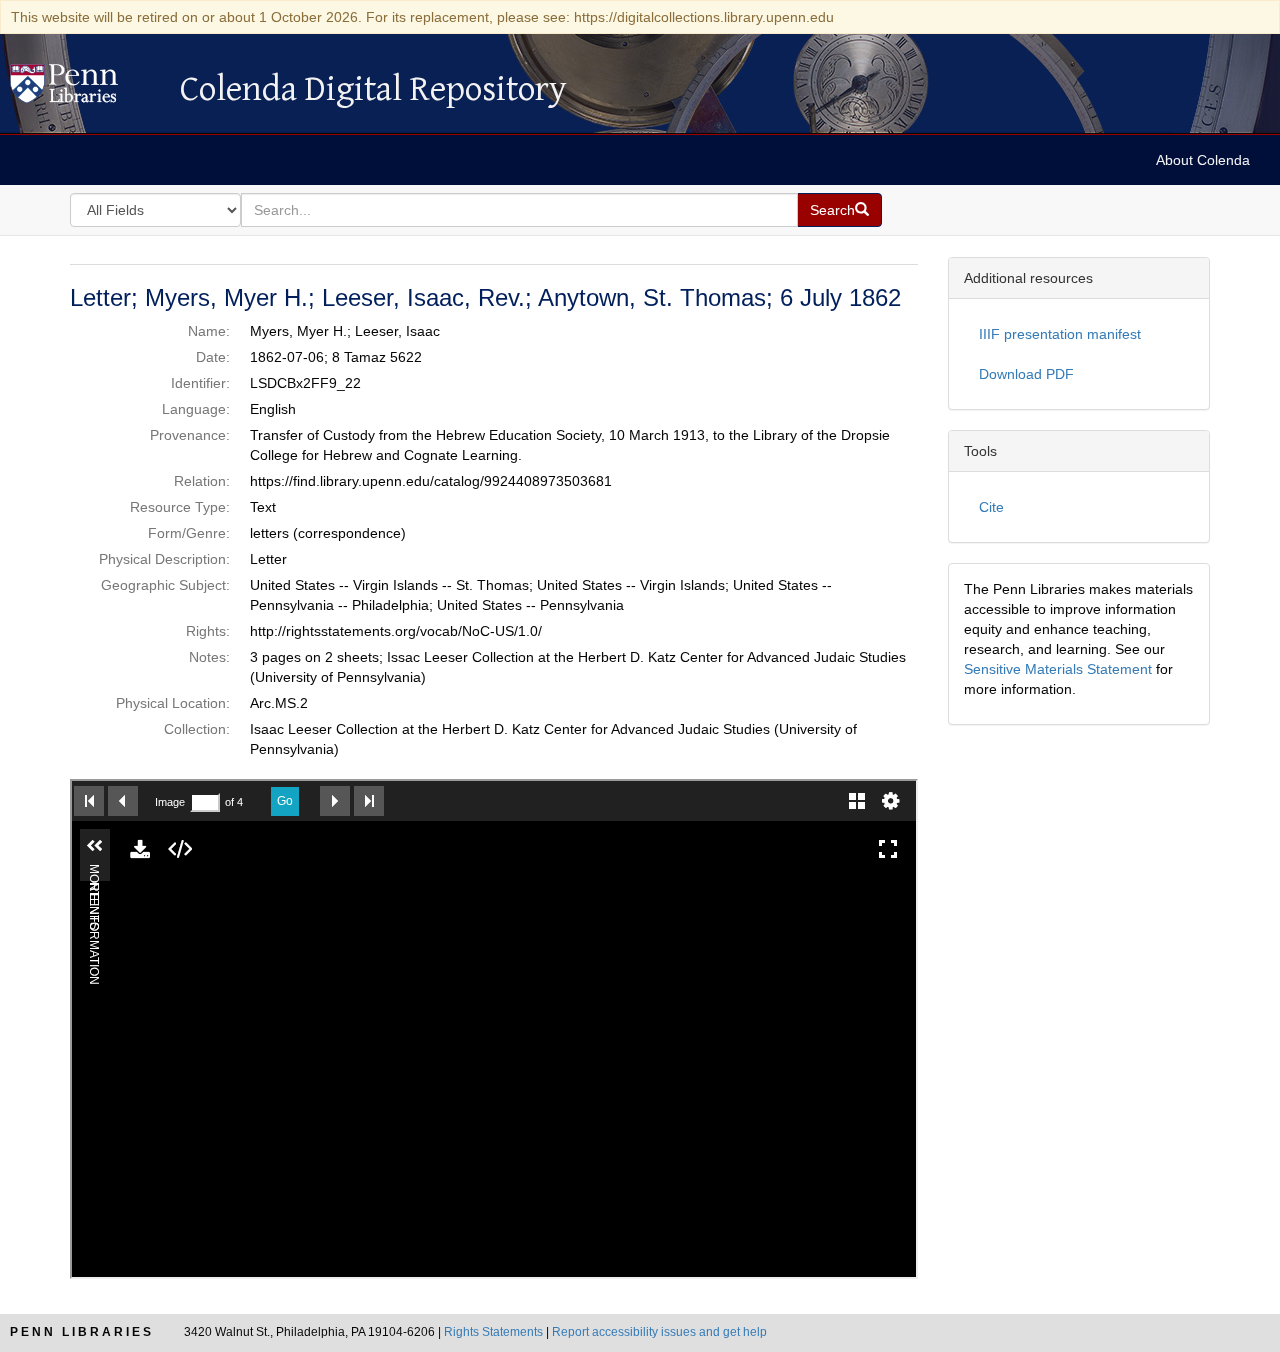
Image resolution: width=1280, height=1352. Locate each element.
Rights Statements (493, 1332)
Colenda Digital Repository (85, 89)
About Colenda (1203, 160)
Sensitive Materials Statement (1058, 669)
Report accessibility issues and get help (659, 1332)
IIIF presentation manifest (1060, 334)
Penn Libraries (82, 1332)
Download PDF (1026, 374)
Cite (991, 507)
